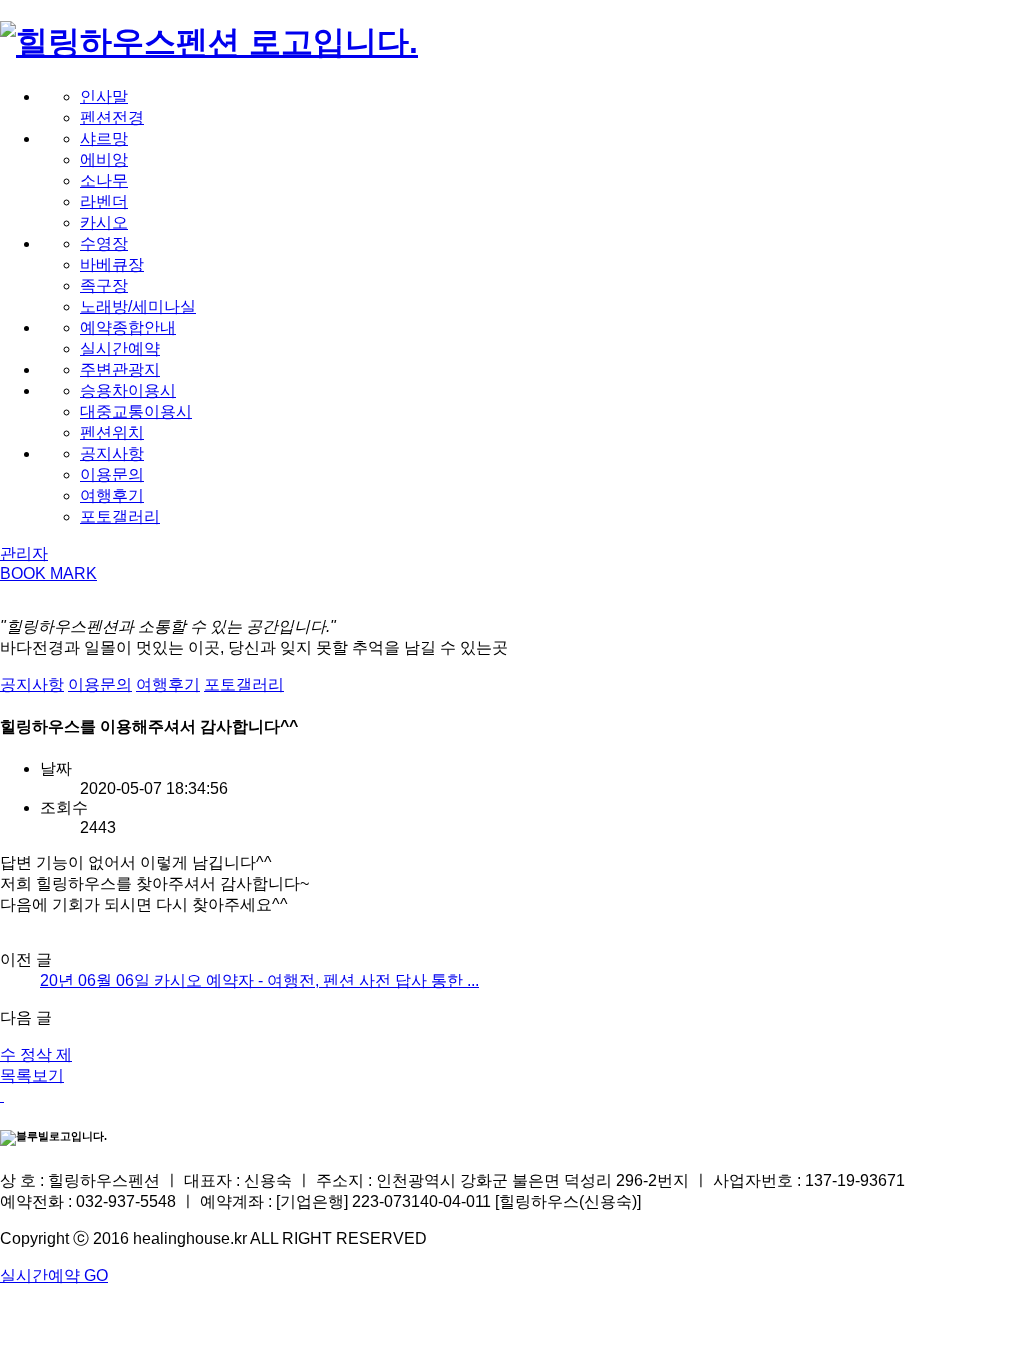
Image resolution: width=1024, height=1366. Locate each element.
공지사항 (112, 453)
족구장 (104, 285)
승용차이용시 (128, 390)
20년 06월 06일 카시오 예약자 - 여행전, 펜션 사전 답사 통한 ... (259, 980)
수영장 (104, 243)
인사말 (104, 96)
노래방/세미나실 (138, 306)
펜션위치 (112, 432)
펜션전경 (112, 117)
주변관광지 (120, 369)
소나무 (104, 180)
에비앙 (104, 159)
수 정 (18, 1054)
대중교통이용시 (136, 411)
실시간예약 (120, 348)
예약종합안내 (128, 327)
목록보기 (32, 1075)
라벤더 (104, 201)
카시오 (104, 222)
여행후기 (112, 495)
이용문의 (112, 474)
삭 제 (54, 1054)
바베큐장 (112, 264)
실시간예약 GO (54, 1275)
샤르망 (104, 138)
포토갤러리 (120, 516)
